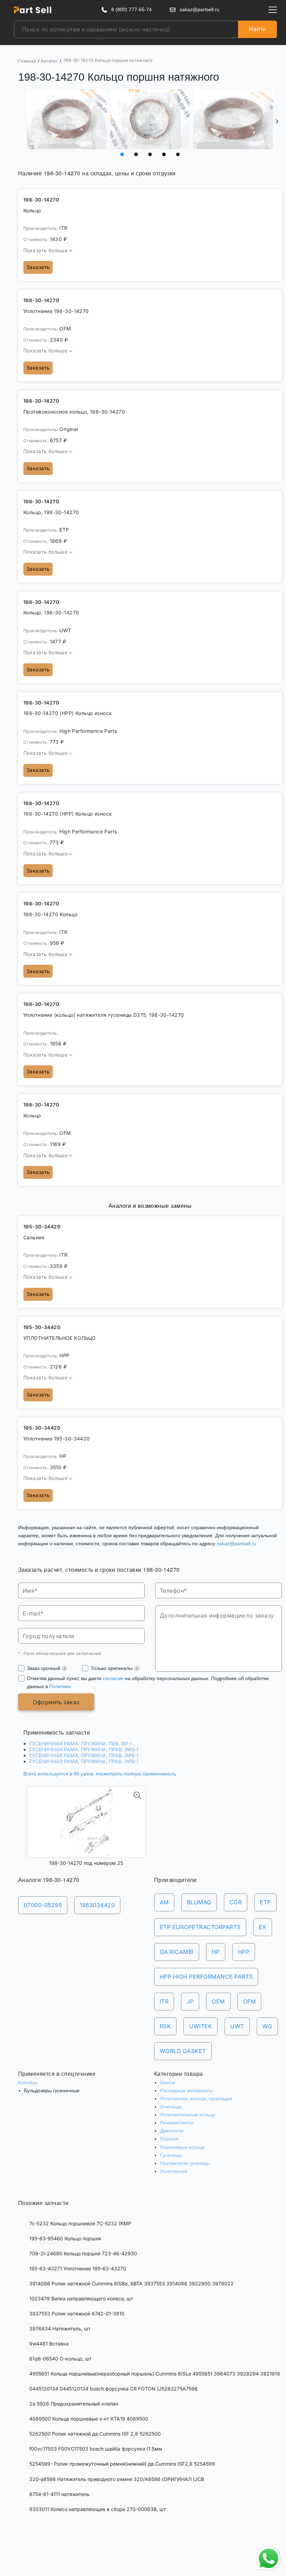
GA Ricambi (177, 1952)
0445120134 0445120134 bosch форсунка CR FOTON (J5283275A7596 (114, 2389)
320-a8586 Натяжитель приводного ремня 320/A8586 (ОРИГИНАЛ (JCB (117, 2479)
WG (267, 2026)
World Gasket (183, 2051)
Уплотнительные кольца (188, 2115)
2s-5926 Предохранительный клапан (74, 2404)
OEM (218, 2001)
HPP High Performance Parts (206, 1977)
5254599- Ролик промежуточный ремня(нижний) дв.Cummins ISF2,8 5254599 (122, 2464)
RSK (165, 2026)
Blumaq (199, 1902)
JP (190, 2001)
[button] (277, 122)
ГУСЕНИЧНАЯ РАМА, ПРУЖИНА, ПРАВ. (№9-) (84, 1749)
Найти (257, 29)
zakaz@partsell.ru (236, 1544)
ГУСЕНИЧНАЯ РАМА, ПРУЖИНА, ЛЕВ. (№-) (81, 1743)
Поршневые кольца (182, 2147)
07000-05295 (43, 1905)
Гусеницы (171, 2155)
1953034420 (97, 1905)
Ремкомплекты (177, 2123)
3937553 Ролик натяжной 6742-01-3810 (77, 2314)
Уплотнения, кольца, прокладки (196, 2099)
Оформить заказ (56, 1702)
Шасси (168, 2082)
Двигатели (172, 2131)
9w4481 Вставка (49, 2344)
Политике (60, 1686)
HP (216, 1952)
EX (263, 1927)
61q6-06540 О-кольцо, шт (61, 2359)
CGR (236, 1902)
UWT (237, 2026)
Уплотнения (174, 2171)
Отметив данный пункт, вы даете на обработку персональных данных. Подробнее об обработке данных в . (148, 1682)
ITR (164, 2001)
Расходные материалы (186, 2090)
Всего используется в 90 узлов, (100, 1774)
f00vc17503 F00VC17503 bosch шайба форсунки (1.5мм (96, 2449)
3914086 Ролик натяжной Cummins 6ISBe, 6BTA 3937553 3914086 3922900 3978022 (131, 2283)
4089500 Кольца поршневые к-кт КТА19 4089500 (89, 2419)
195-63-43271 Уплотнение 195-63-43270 (78, 2268)
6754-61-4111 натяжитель (59, 2494)
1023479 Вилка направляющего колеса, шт (81, 2298)
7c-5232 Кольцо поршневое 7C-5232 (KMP (80, 2223)
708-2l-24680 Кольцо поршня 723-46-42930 (83, 2253)
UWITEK (201, 2026)
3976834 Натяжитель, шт (60, 2329)
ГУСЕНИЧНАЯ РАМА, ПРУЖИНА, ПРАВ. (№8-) (84, 1761)
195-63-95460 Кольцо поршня (65, 2238)
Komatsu (28, 2082)
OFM (249, 2001)
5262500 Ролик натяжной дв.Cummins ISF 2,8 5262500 (95, 2434)
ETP (265, 1902)
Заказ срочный (44, 1668)
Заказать (38, 267)
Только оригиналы (112, 1668)
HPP (244, 1952)
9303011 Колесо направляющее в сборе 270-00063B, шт (98, 2509)
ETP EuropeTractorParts (200, 1927)
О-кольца (171, 2107)
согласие (113, 1678)
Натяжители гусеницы (185, 2163)
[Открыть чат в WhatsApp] (269, 2559)
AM (164, 1902)
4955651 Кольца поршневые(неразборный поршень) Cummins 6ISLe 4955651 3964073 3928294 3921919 (155, 2374)
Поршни (169, 2139)
